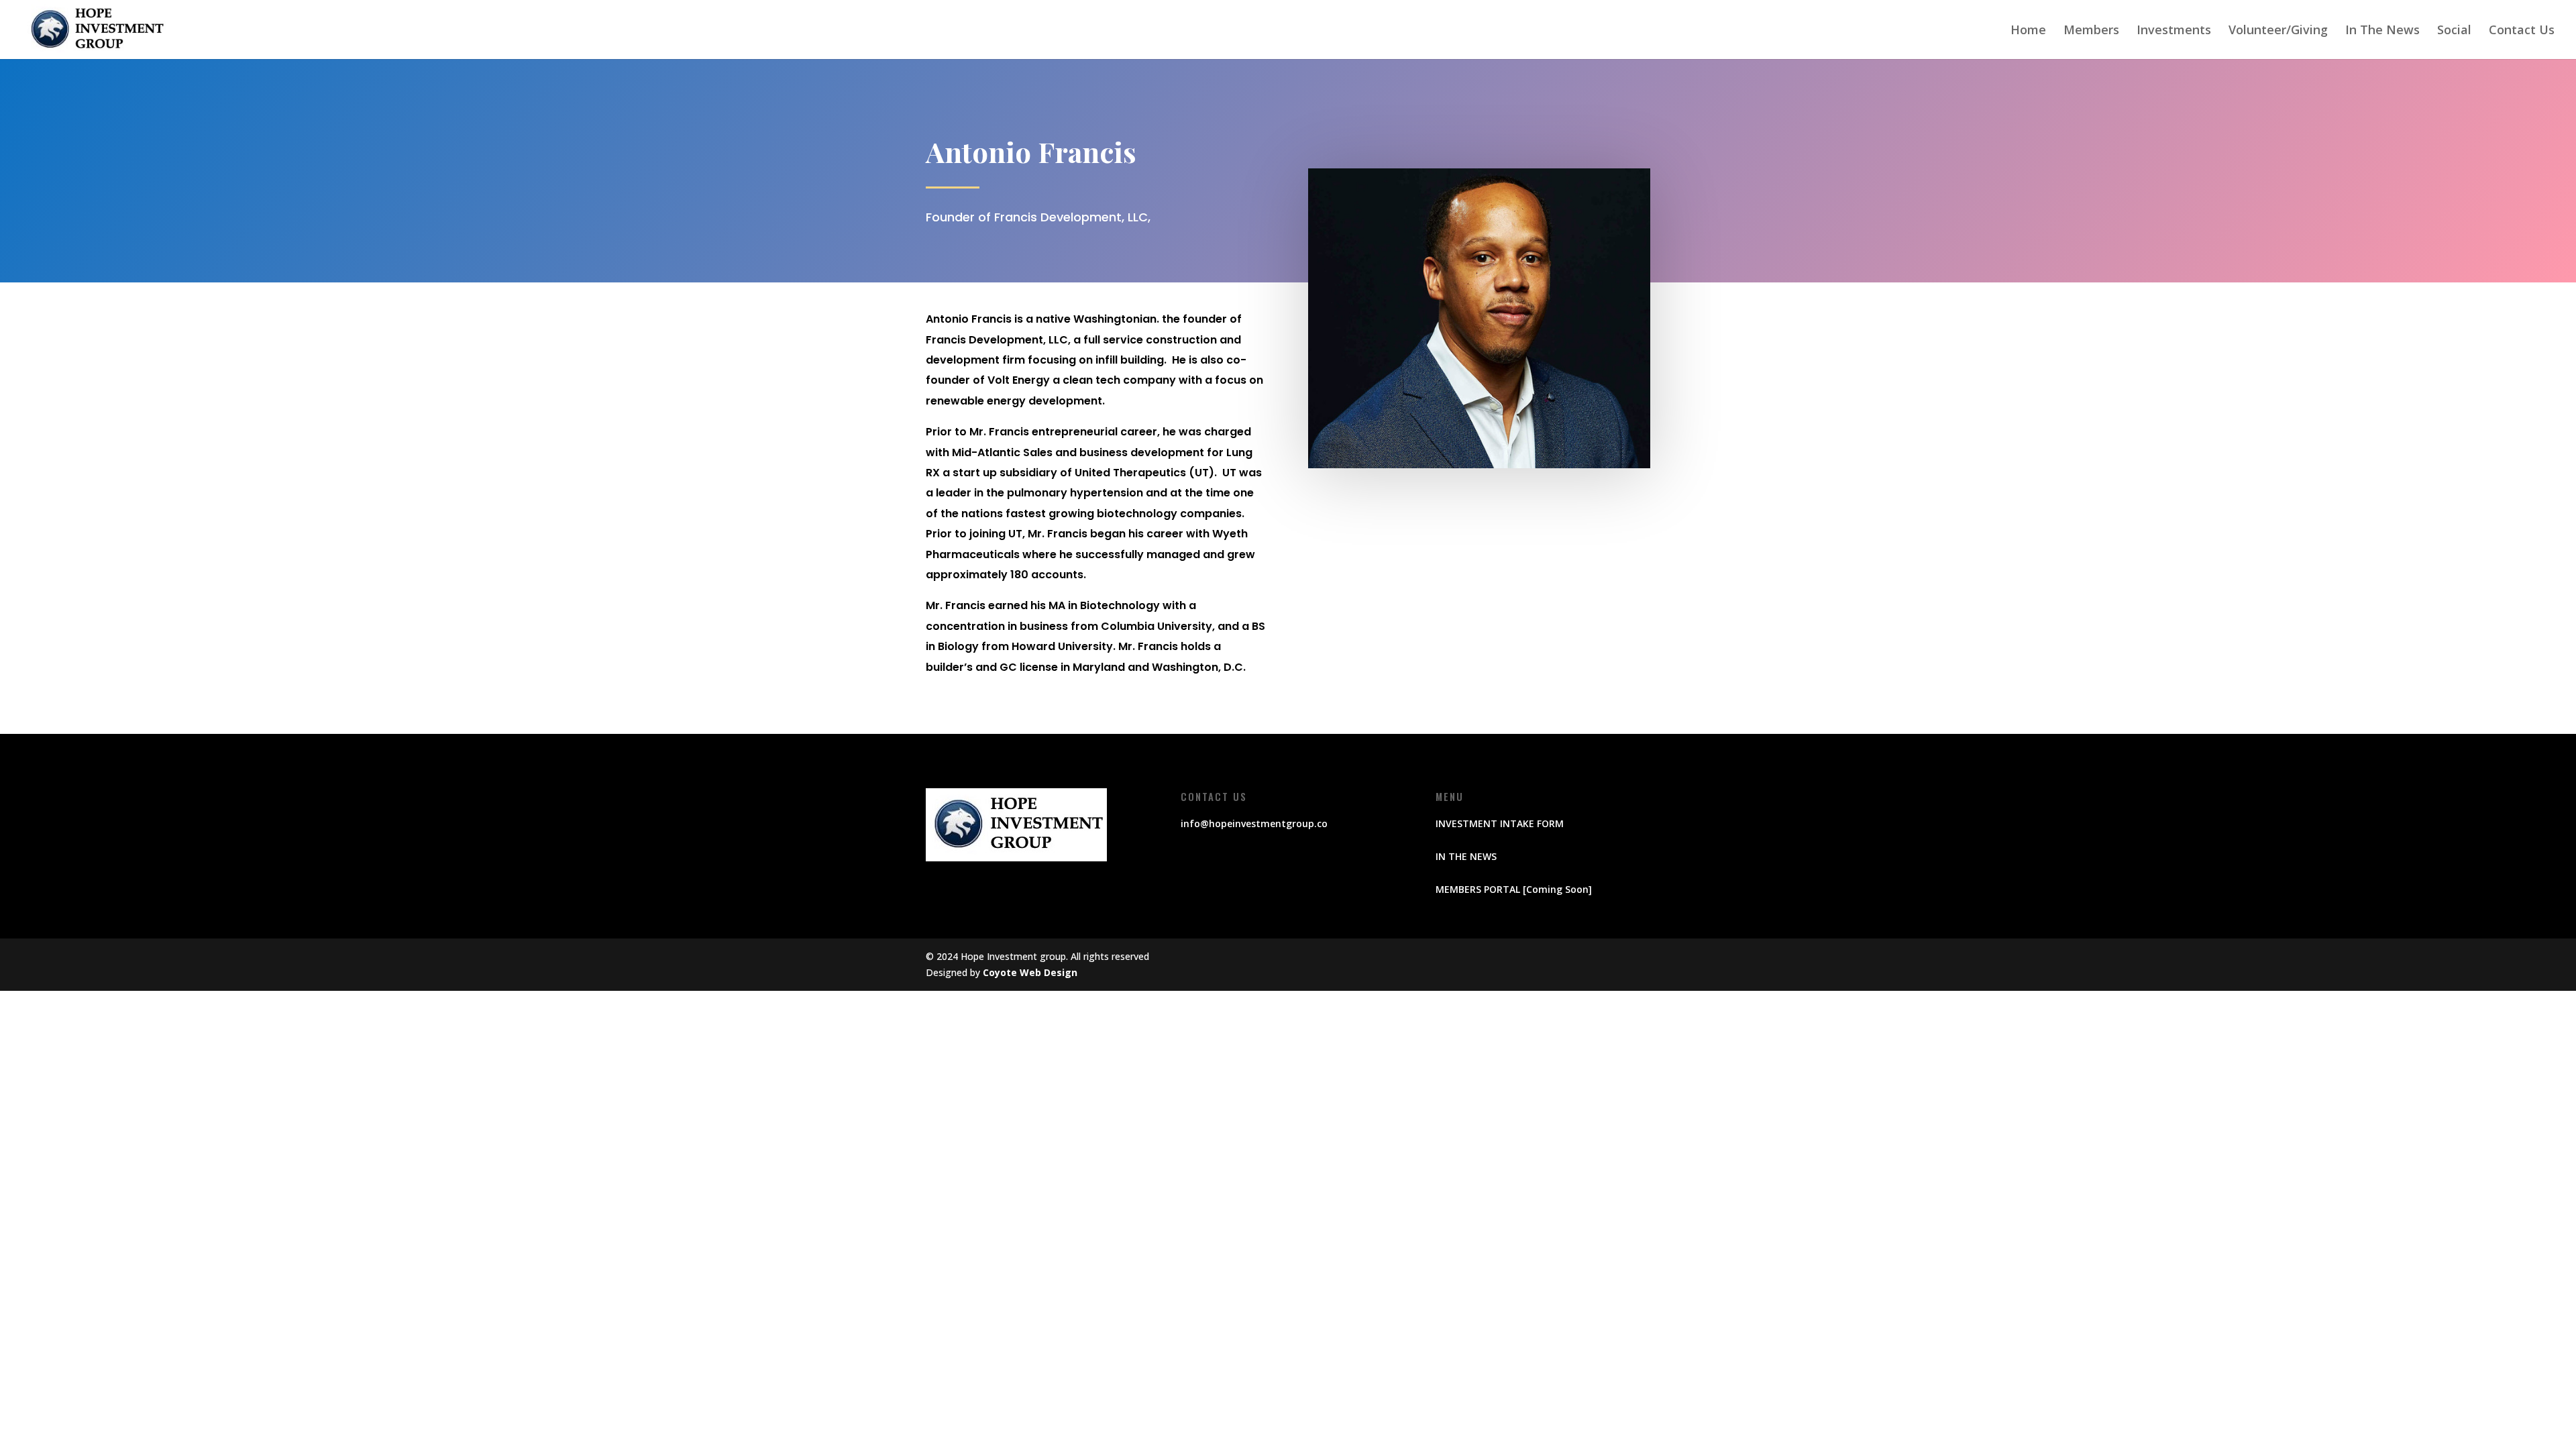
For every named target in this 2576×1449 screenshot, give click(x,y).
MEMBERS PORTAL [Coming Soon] (1514, 889)
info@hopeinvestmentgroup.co (1254, 823)
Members (2091, 31)
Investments (2174, 31)
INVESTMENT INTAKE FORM (1500, 823)
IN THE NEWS (1466, 856)
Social (2454, 31)
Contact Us (2522, 31)
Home (2028, 31)
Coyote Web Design (1030, 972)
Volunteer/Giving (2278, 31)
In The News (2382, 31)
